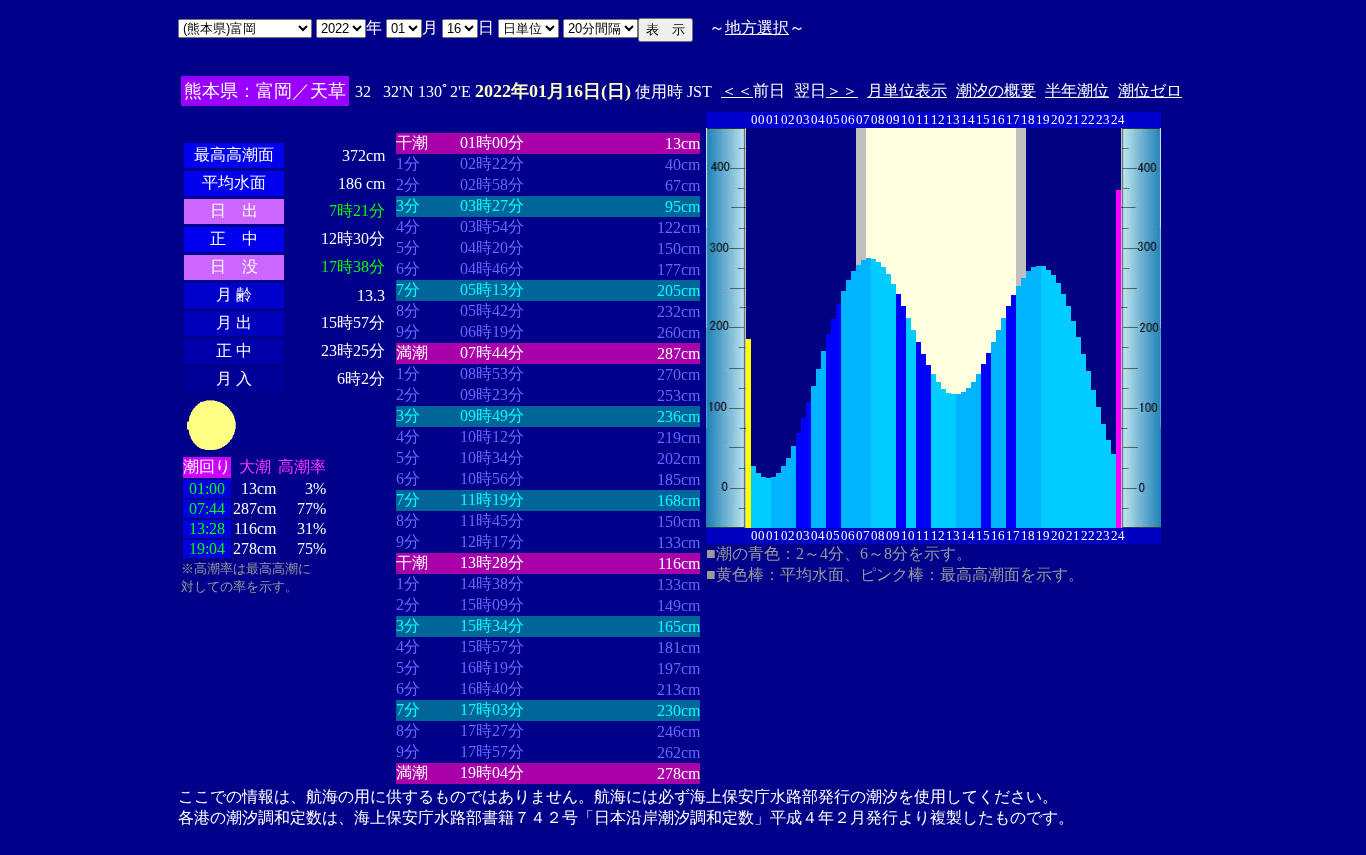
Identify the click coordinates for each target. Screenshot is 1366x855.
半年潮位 (1077, 90)
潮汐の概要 (996, 90)
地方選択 (757, 27)
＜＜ (737, 90)
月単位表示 (907, 90)
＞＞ (842, 90)
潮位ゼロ (1150, 90)
